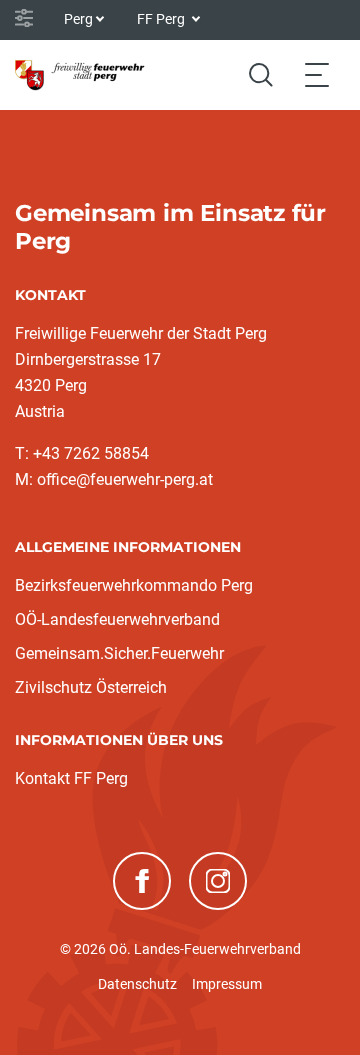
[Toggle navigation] (317, 74)
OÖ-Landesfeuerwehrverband (117, 619)
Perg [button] (78, 19)
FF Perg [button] (162, 19)
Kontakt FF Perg (71, 778)
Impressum (227, 984)
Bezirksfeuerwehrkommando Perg (134, 585)
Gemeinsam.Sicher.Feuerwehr (119, 653)
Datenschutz (137, 984)
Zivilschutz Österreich (91, 687)
